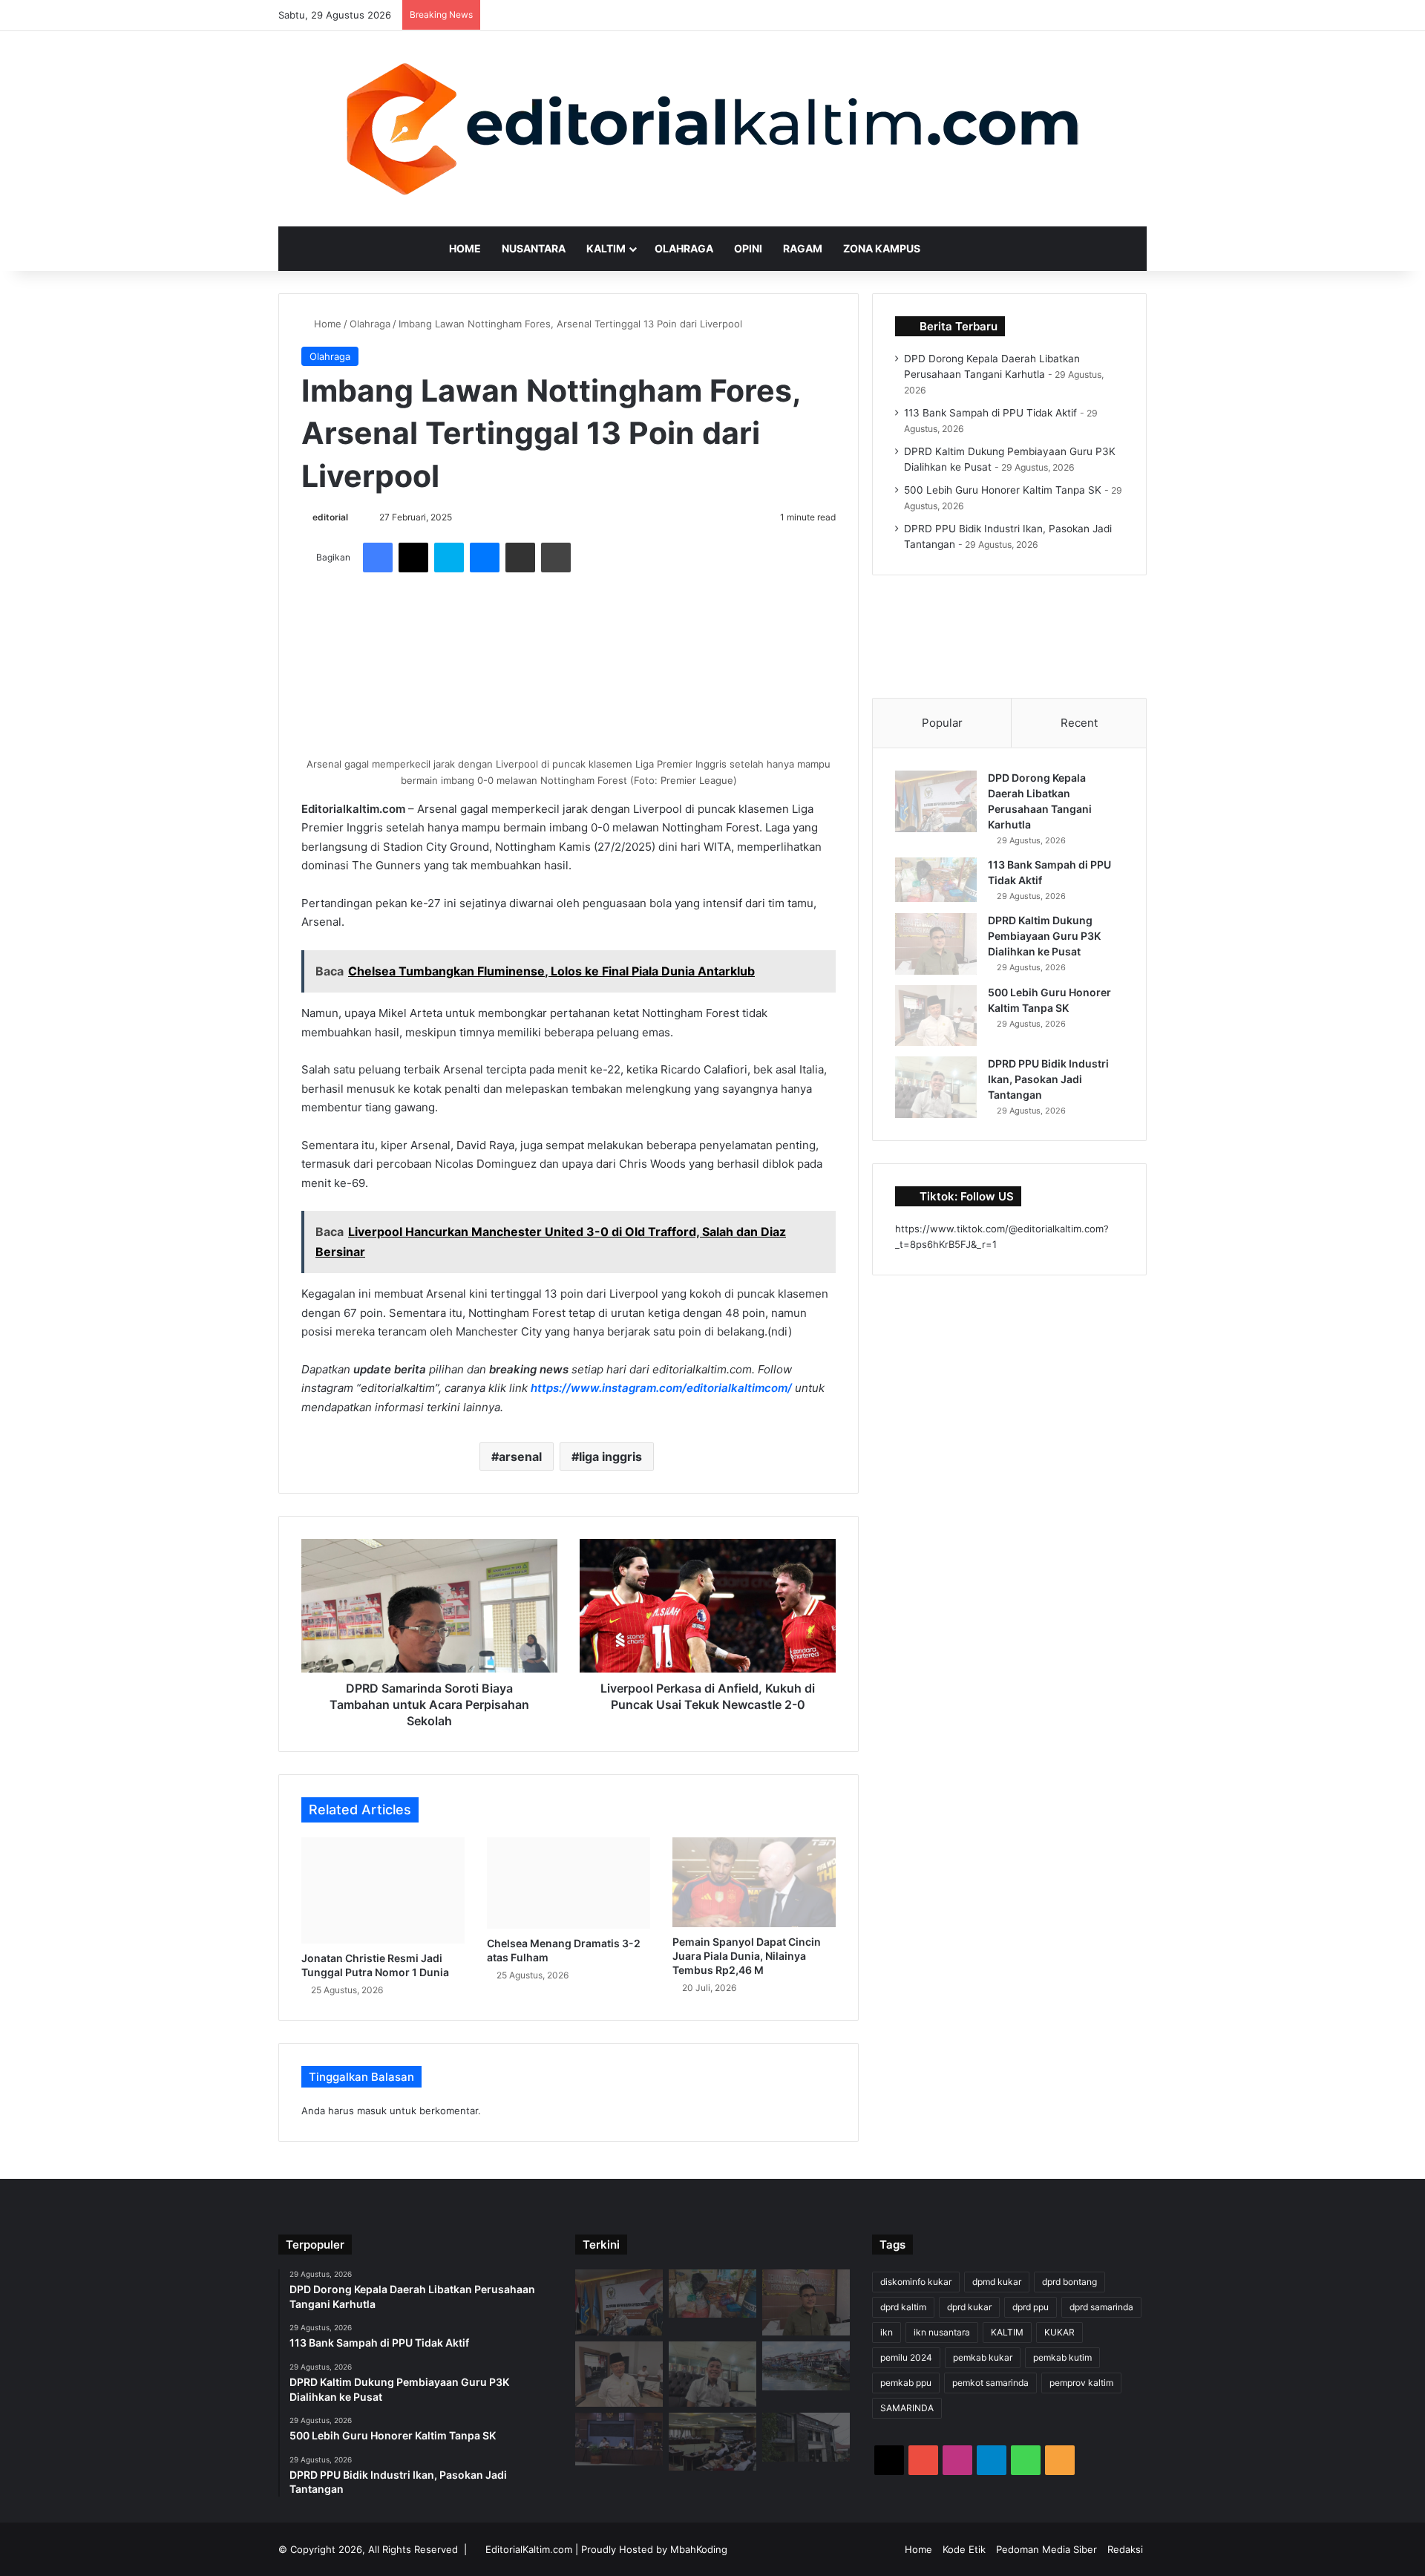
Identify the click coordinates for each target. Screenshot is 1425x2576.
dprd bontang (1069, 2282)
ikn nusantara (942, 2332)
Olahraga (684, 248)
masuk (372, 2111)
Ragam (803, 248)
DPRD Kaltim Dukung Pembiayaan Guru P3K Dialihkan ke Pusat (1044, 936)
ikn (887, 2332)
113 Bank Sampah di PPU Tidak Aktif (990, 413)
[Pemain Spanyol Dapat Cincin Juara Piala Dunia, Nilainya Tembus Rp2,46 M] (754, 1882)
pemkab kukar (983, 2357)
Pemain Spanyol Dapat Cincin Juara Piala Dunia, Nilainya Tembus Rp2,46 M (747, 1956)
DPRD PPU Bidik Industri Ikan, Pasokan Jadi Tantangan (1048, 1079)
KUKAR (1059, 2332)
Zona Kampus (882, 248)
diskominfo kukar (916, 2282)
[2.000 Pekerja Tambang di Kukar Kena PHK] (806, 2437)
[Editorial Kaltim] (712, 129)
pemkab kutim (1062, 2357)
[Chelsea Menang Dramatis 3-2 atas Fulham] (569, 1883)
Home (465, 248)
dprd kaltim (903, 2307)
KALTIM (1007, 2332)
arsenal (520, 1457)
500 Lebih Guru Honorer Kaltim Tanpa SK (1003, 490)
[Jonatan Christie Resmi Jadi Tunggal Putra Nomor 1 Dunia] (383, 1890)
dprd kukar (969, 2307)
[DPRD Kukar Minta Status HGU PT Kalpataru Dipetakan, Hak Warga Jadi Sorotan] (619, 2439)
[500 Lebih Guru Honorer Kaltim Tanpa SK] (936, 1016)
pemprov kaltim (1081, 2383)
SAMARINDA (907, 2408)
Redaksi (1125, 2549)
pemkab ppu (906, 2383)
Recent (1079, 723)
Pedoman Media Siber (1046, 2549)
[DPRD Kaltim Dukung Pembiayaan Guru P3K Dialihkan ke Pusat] (936, 944)
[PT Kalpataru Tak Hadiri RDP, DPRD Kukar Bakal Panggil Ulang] (712, 2442)
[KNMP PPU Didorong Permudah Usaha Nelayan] (806, 2366)
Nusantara (534, 248)
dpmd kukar (997, 2282)
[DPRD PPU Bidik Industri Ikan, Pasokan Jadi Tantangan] (936, 1087)
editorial (330, 517)
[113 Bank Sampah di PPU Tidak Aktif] (936, 880)
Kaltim (606, 248)
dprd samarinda (1101, 2307)
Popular (942, 723)
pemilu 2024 (906, 2357)
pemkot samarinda (990, 2383)
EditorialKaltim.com (529, 2549)
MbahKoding (699, 2549)
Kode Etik (964, 2549)
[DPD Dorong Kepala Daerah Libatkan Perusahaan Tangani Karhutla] (936, 801)
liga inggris (610, 1457)
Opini (748, 248)
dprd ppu (1031, 2307)
